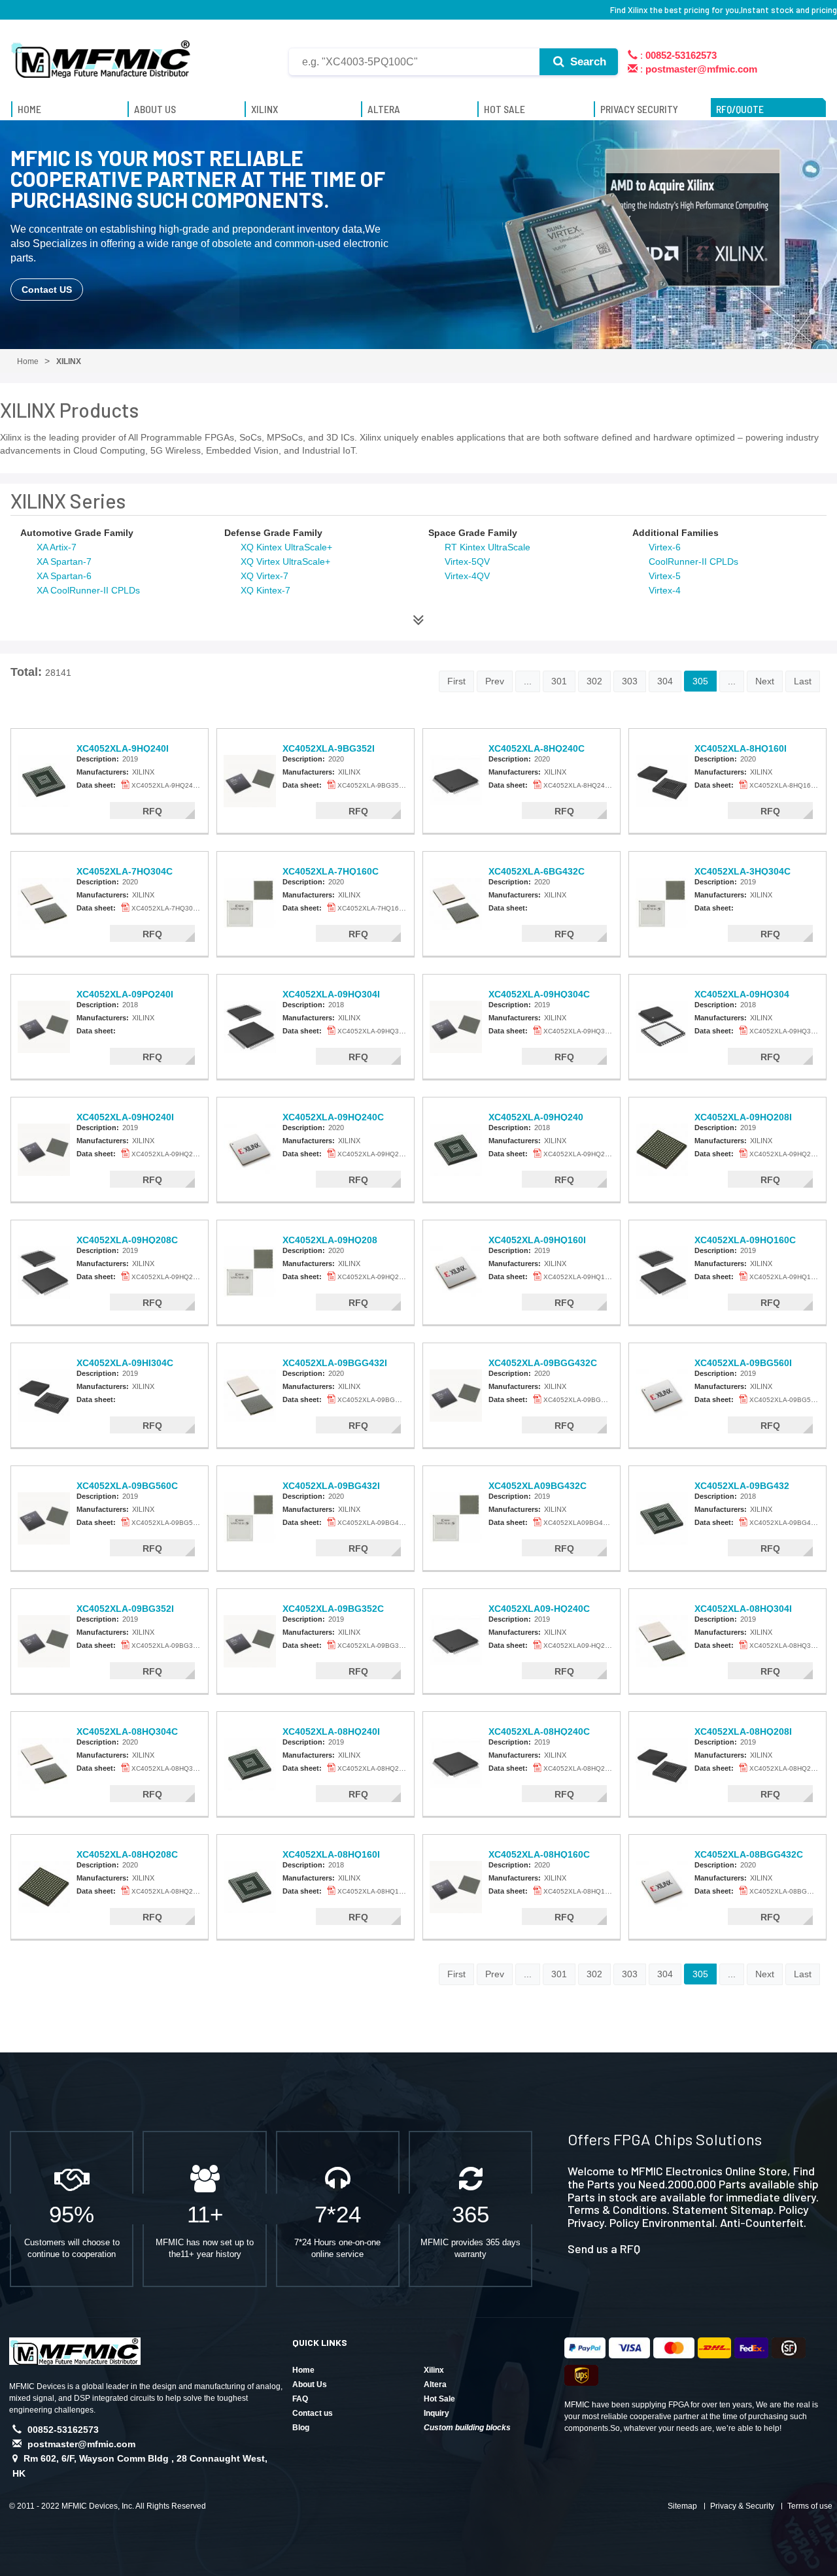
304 (665, 681)
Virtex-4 (665, 590)
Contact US (47, 290)
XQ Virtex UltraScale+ (285, 561)
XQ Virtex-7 (265, 576)
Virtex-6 (665, 547)
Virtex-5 (665, 576)
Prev (495, 681)
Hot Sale (439, 2399)
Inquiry (436, 2413)
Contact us (313, 2413)
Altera (435, 2384)
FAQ (300, 2399)
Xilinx (434, 2370)
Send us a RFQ (604, 2249)
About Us (310, 2384)
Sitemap (682, 2506)
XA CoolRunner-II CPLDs (88, 590)
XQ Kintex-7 (265, 590)
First (456, 681)
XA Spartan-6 (64, 576)
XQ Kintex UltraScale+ (286, 547)
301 (559, 681)
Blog (301, 2428)
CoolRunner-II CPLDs (693, 561)
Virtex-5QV (467, 561)
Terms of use (810, 2506)
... (528, 681)
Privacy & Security (742, 2506)
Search (587, 62)
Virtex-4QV (467, 576)
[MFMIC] (101, 54)
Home (303, 2370)
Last (803, 681)
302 (594, 681)
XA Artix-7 (57, 547)
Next (765, 681)
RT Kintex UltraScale (487, 547)
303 (630, 681)
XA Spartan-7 (64, 561)
